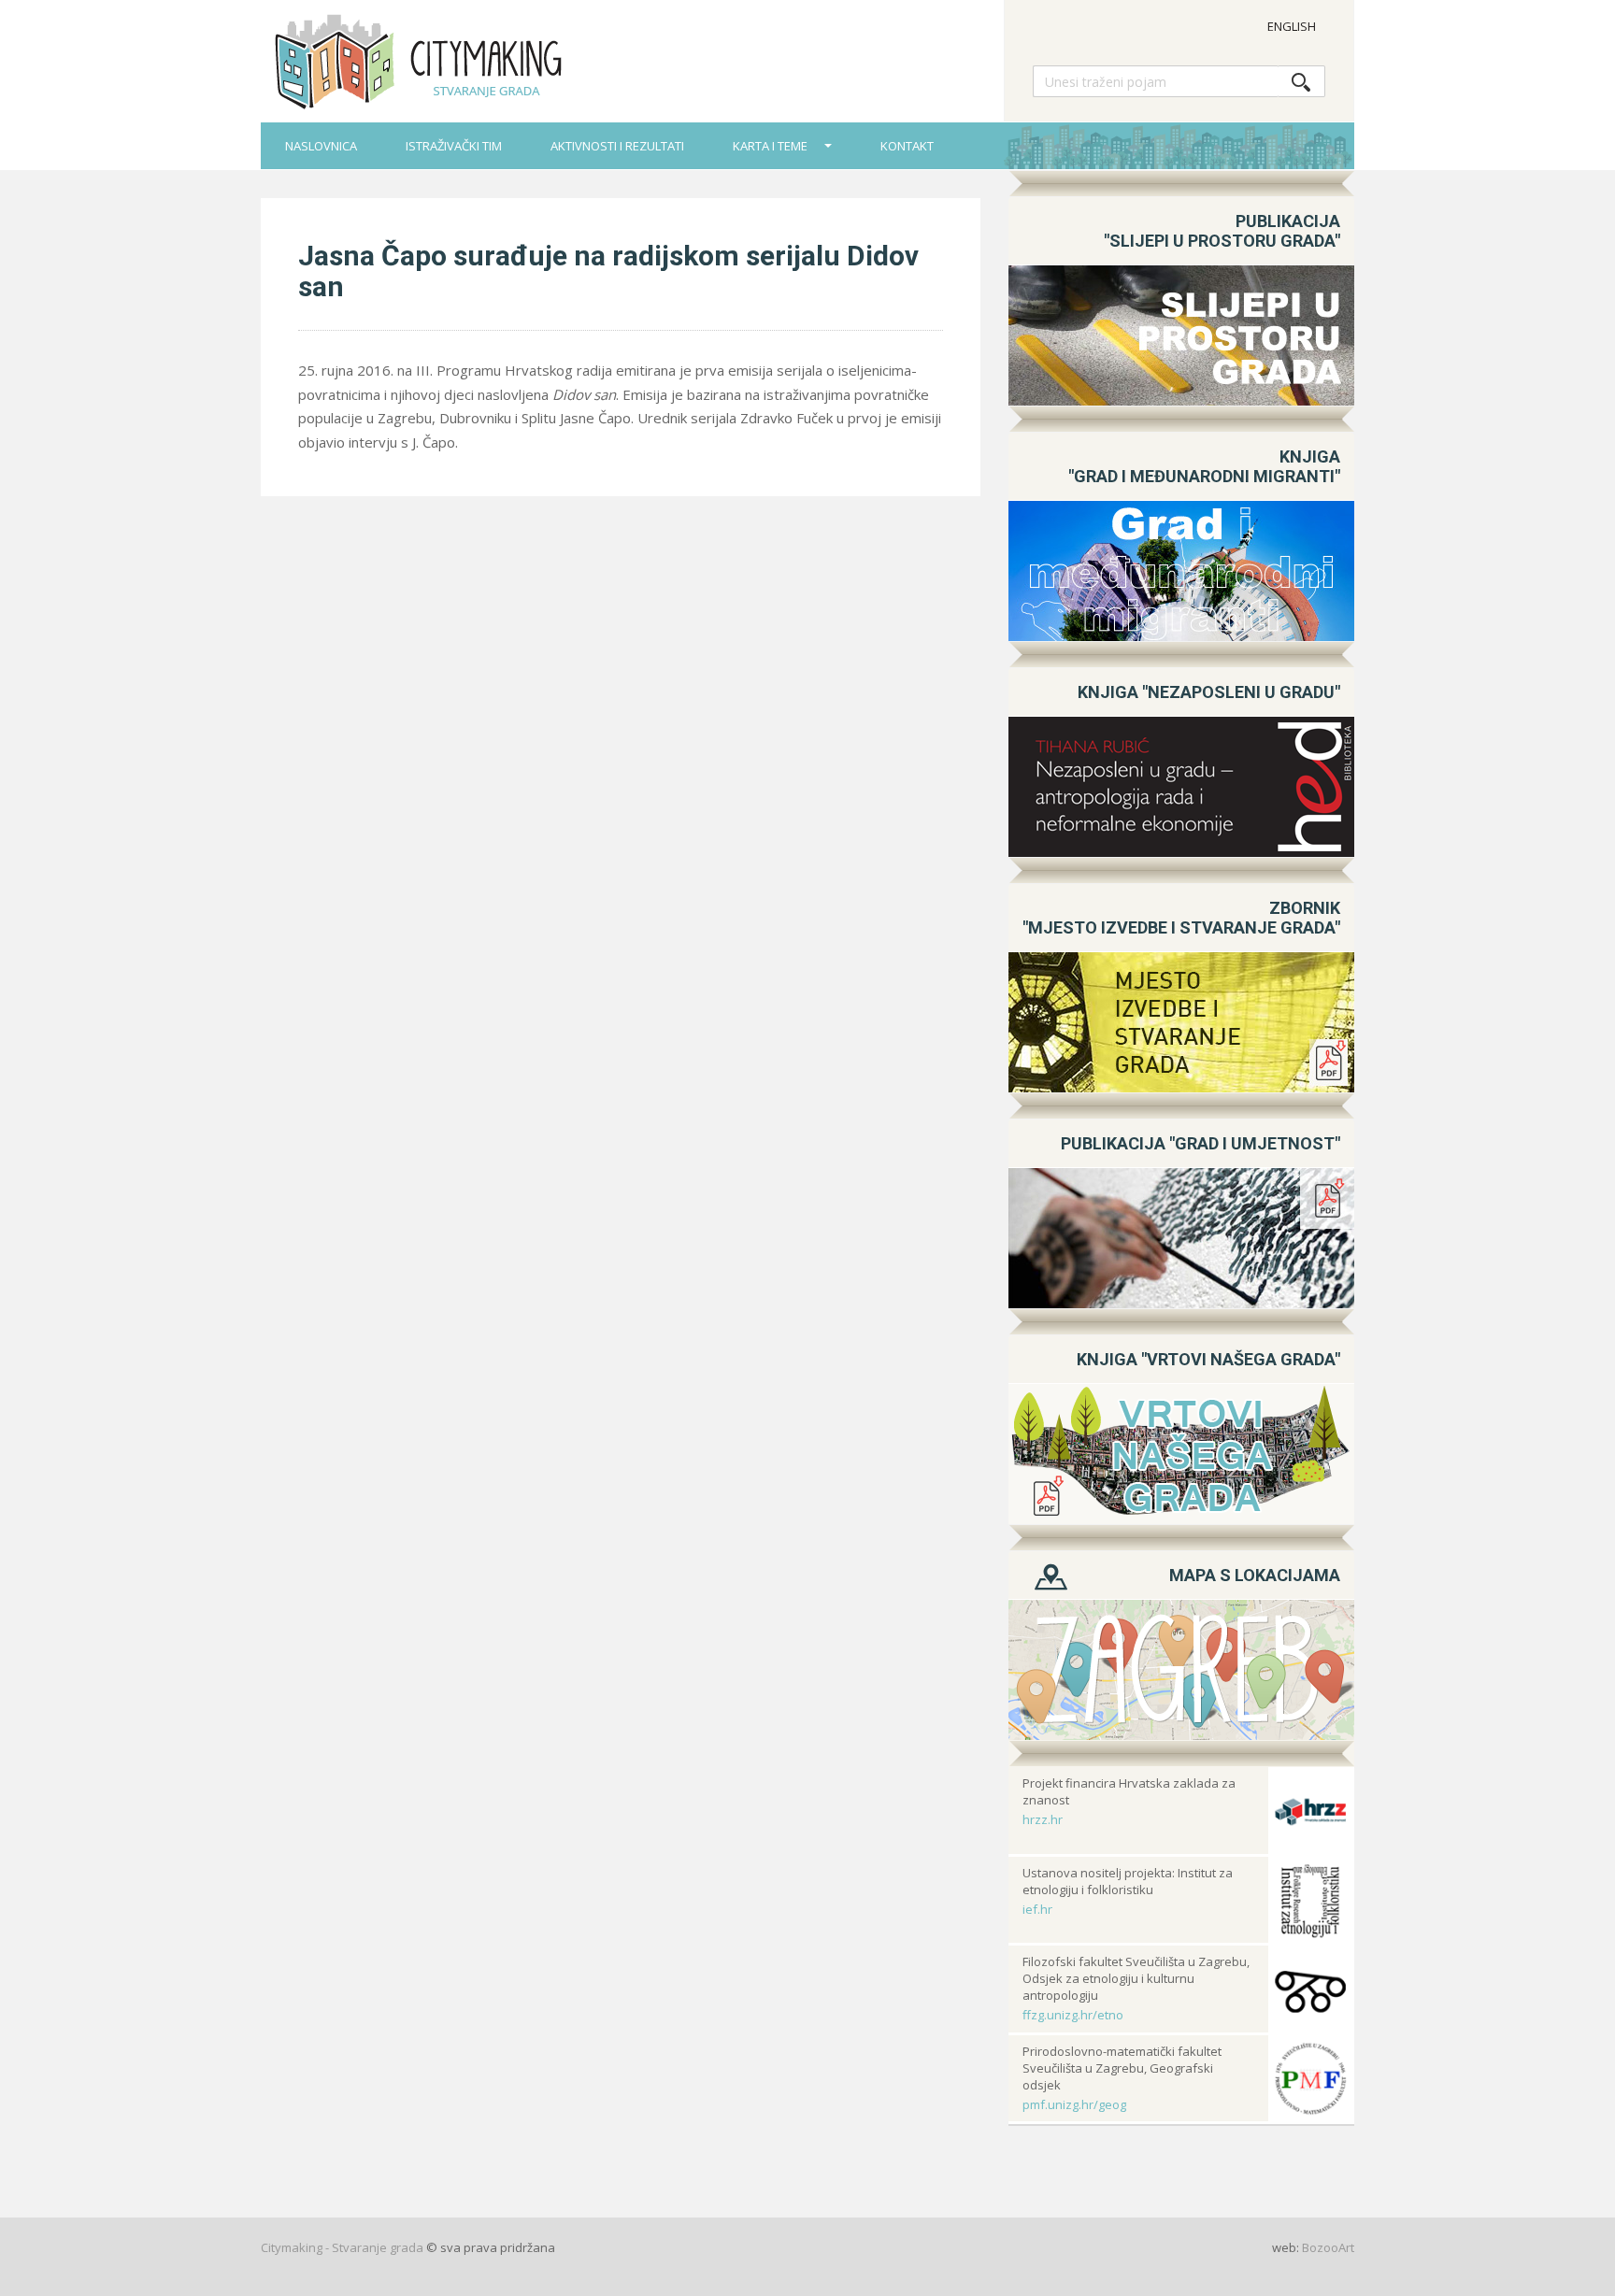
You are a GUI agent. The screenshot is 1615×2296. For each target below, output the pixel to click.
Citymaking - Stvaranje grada (342, 2247)
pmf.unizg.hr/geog (1074, 2104)
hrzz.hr (1043, 1819)
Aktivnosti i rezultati (617, 146)
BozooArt (1328, 2247)
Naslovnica (321, 146)
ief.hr (1037, 1909)
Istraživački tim (454, 146)
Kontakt (907, 146)
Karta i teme (772, 146)
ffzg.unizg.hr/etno (1073, 2015)
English (1292, 26)
